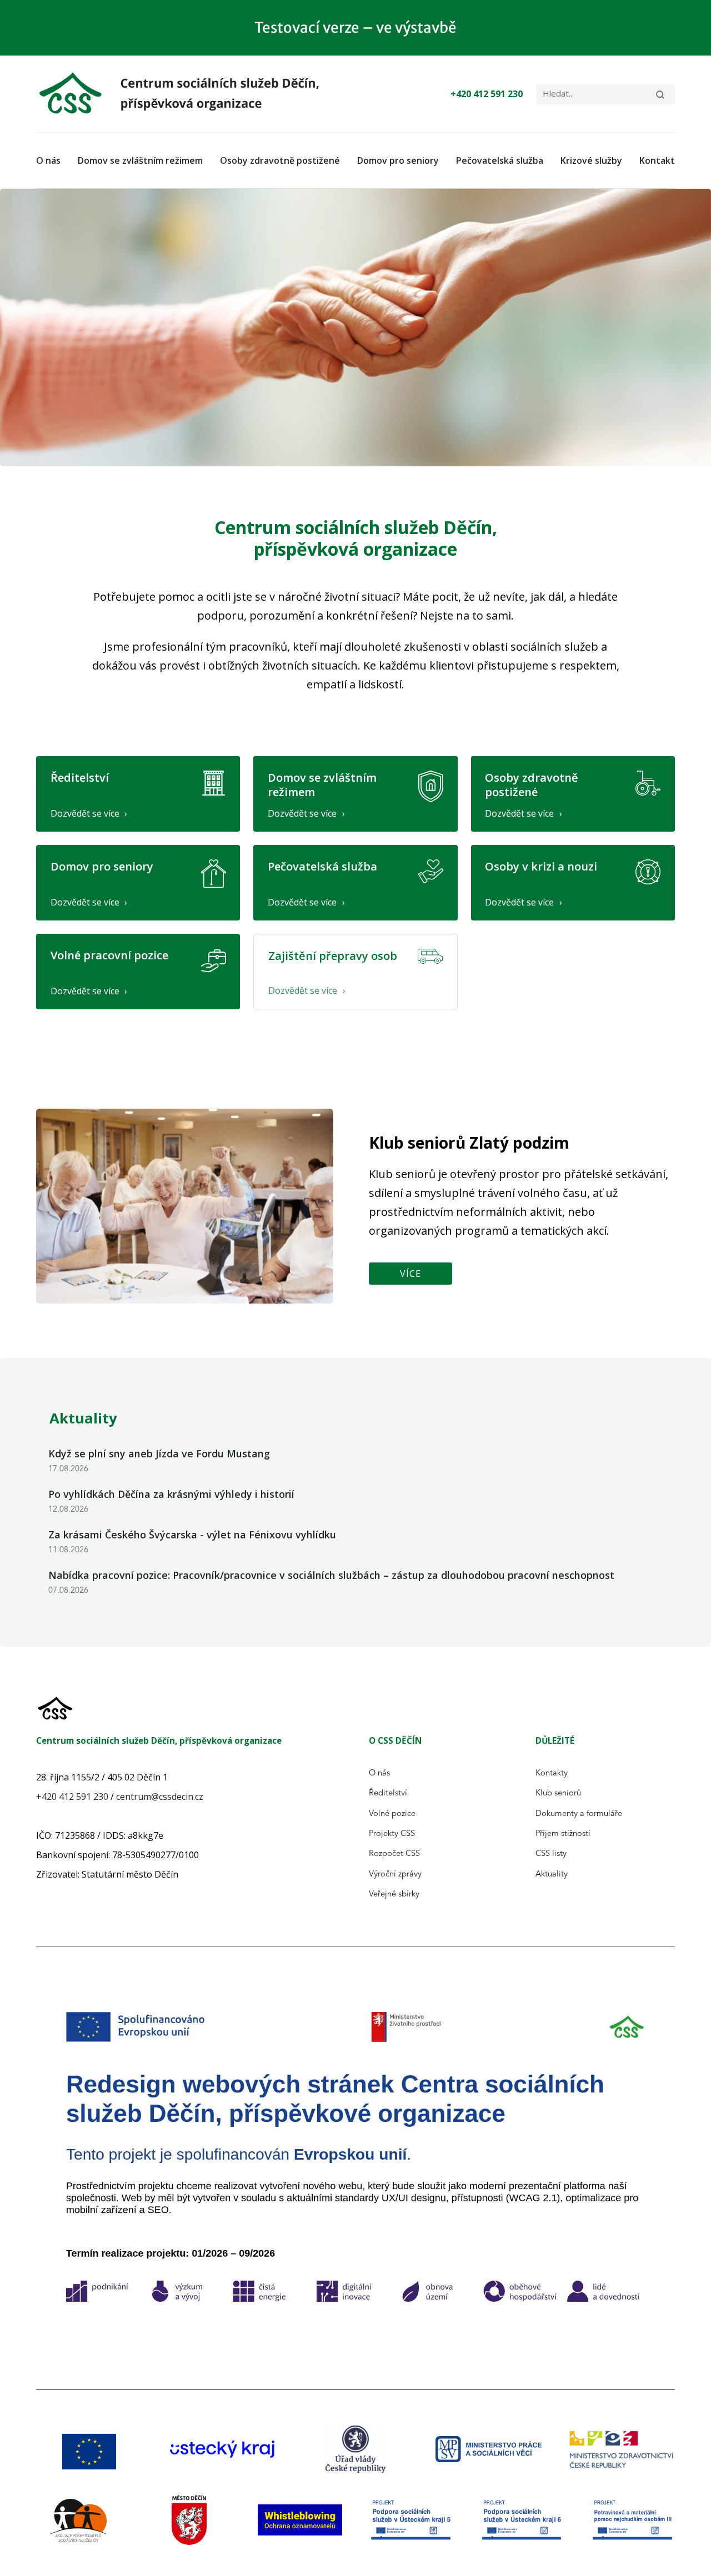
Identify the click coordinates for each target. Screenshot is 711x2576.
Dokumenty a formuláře (579, 1814)
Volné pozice (392, 1814)
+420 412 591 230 (487, 94)
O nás (48, 160)
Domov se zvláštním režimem (140, 160)
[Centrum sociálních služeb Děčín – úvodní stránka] (186, 94)
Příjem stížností (563, 1834)
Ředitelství (388, 1793)
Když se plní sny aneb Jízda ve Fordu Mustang (159, 1453)
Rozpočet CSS (394, 1854)
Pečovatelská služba (500, 160)
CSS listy (551, 1854)
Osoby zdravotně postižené (280, 160)
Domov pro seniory (398, 160)
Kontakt (657, 160)
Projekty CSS (392, 1834)
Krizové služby (591, 160)
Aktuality (552, 1875)
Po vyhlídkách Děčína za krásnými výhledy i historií (171, 1494)
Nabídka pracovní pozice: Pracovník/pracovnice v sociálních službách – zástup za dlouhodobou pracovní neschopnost (331, 1575)
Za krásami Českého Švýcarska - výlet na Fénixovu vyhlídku (192, 1534)
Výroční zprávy (395, 1875)
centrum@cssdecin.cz (160, 1797)
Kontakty (552, 1773)
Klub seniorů (558, 1793)
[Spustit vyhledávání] (660, 94)
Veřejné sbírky (394, 1895)
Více (410, 1274)
